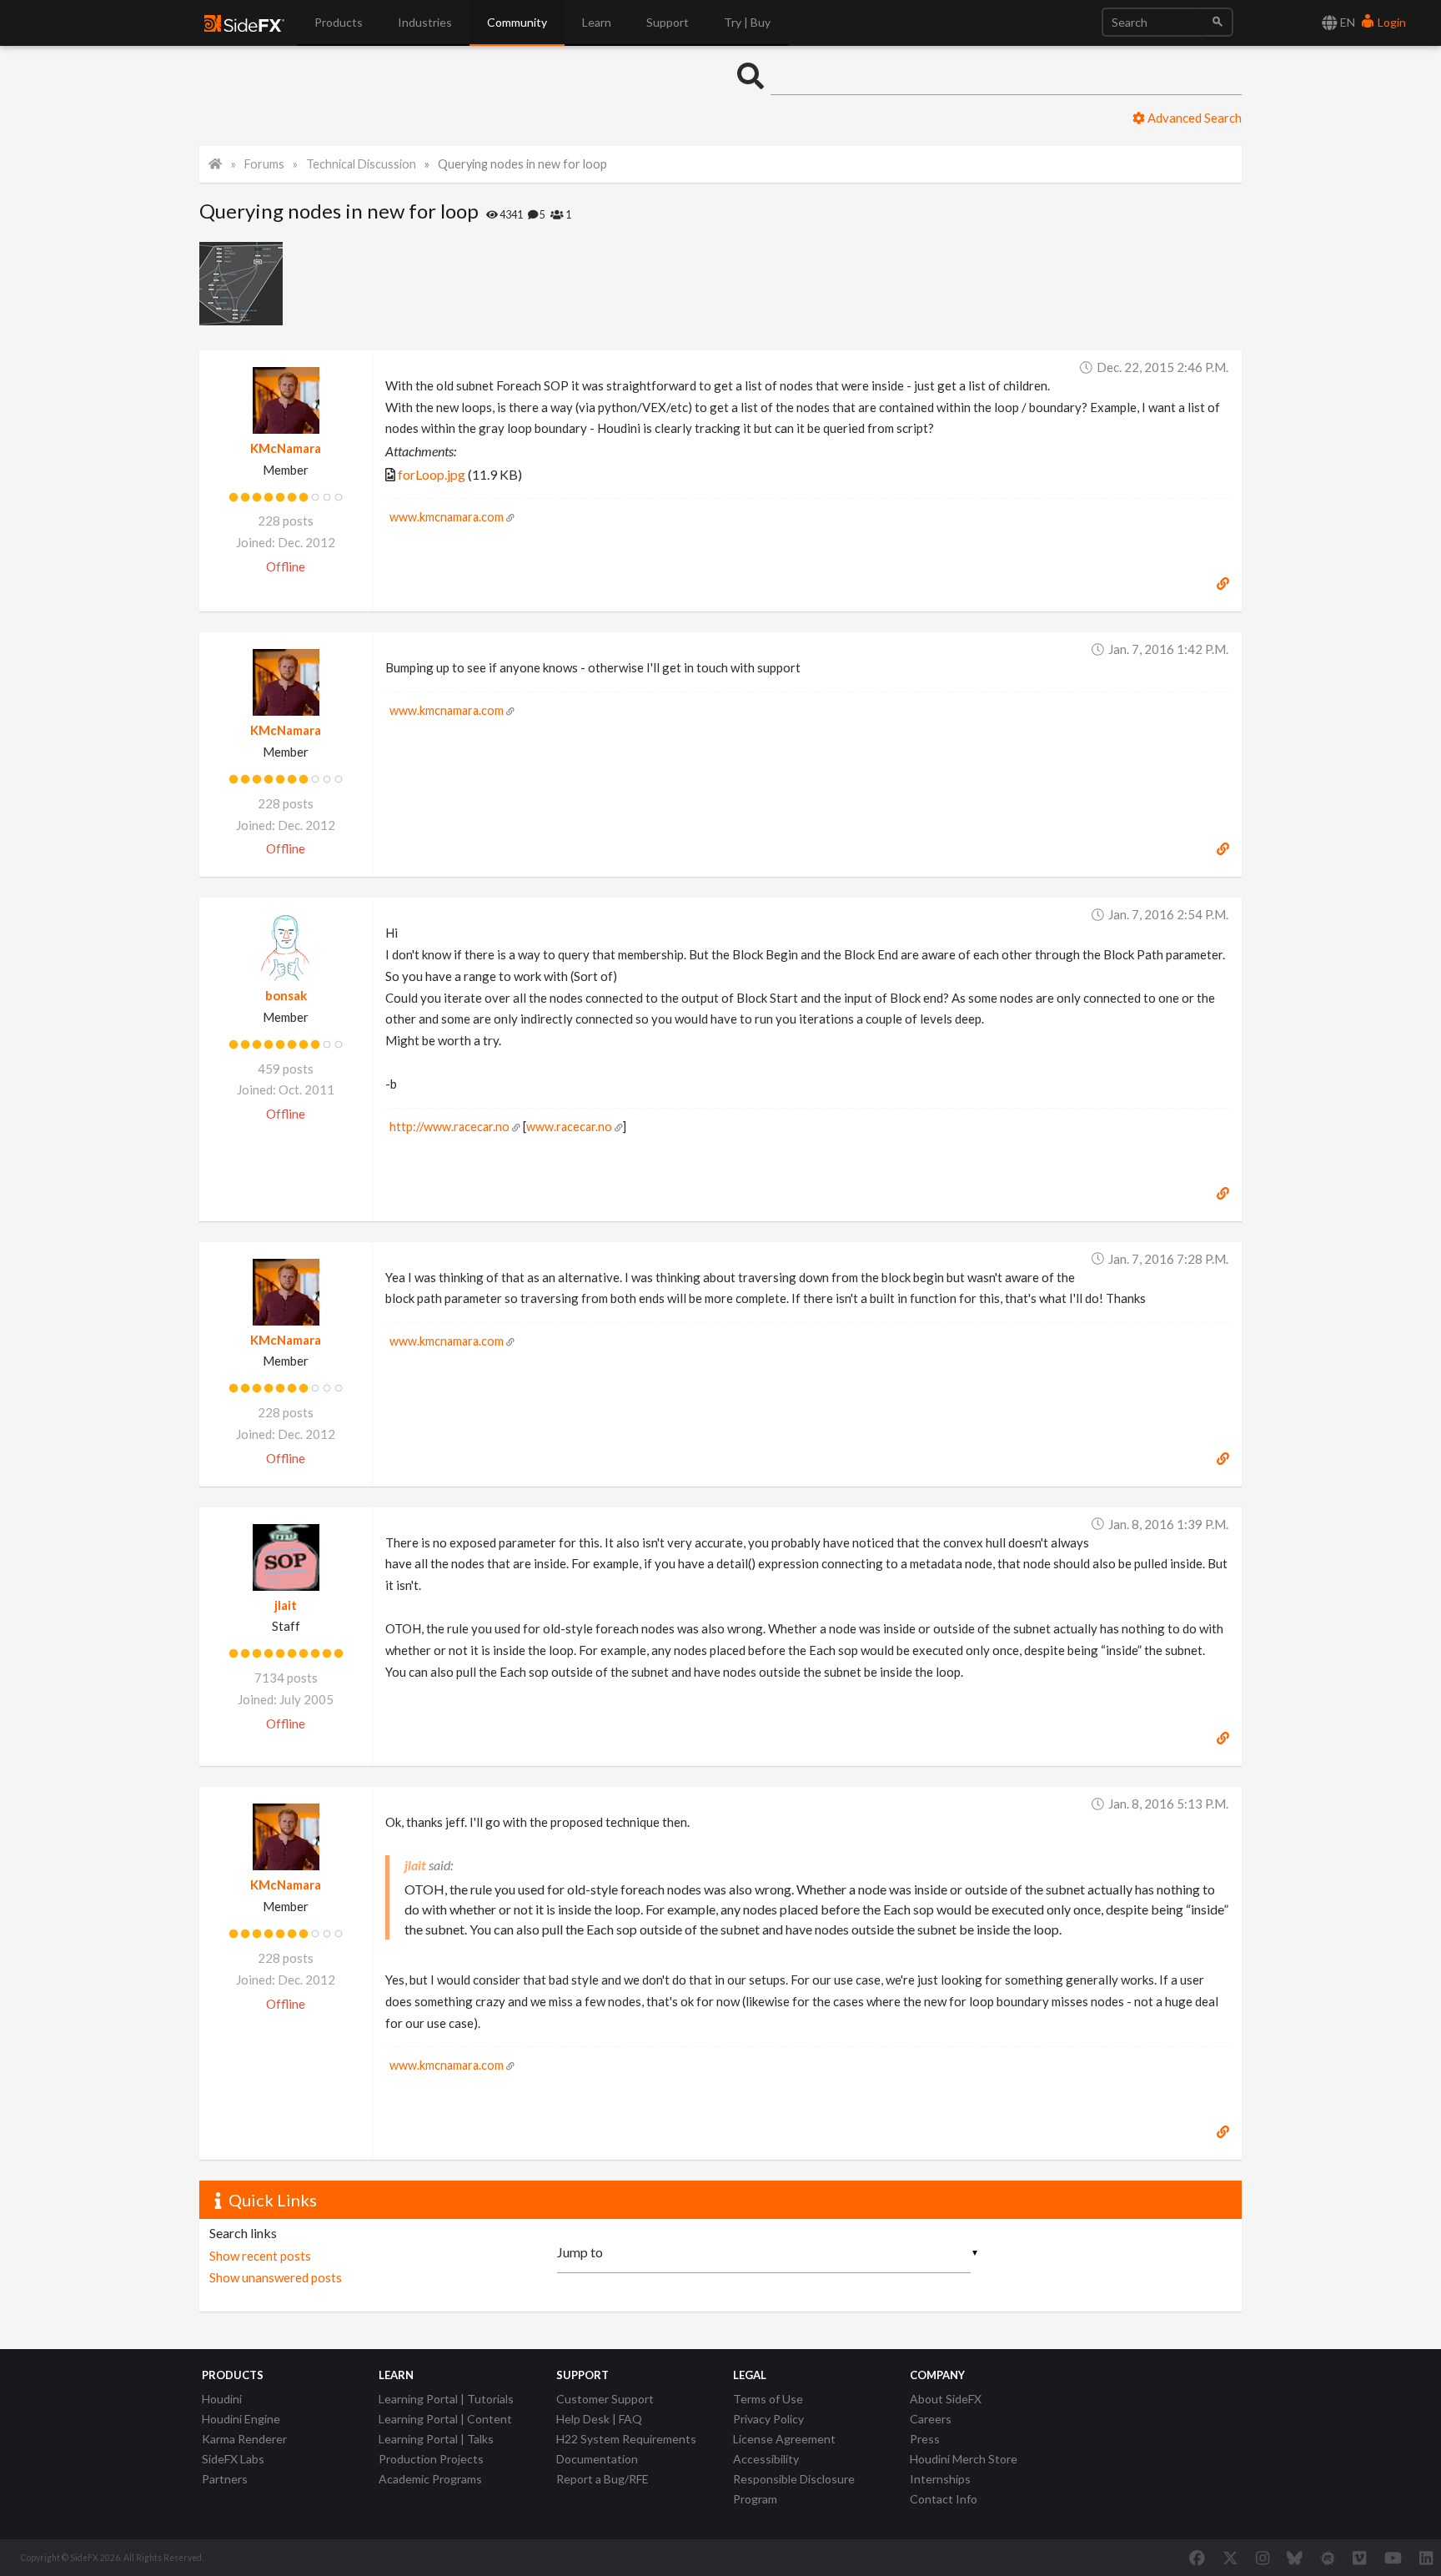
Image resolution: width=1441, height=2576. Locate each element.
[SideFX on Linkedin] (1426, 2558)
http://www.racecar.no (449, 1127)
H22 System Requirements (626, 2439)
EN (1346, 22)
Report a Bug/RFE (603, 2479)
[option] (243, 284)
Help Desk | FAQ (599, 2419)
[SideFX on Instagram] (1263, 2558)
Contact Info (944, 2499)
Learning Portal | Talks (436, 2439)
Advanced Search (1193, 118)
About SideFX (946, 2399)
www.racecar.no (569, 1127)
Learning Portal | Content (445, 2419)
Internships (940, 2479)
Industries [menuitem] (425, 22)
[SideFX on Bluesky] (1295, 2558)
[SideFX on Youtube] (1393, 2558)
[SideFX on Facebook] (1197, 2558)
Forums (264, 164)
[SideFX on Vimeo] (1359, 2558)
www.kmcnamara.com (447, 517)
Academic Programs (430, 2479)
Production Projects (431, 2459)
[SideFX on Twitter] (1230, 2558)
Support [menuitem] (668, 22)
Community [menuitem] (517, 22)
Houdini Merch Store (964, 2459)
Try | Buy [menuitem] (747, 22)
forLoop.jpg (432, 474)
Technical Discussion (361, 164)
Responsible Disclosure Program (794, 2489)
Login (1391, 22)
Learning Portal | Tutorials (446, 2399)
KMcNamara (286, 448)
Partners (225, 2479)
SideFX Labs (233, 2459)
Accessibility (766, 2459)
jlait (286, 1605)
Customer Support (605, 2399)
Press (925, 2439)
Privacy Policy (768, 2419)
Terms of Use (768, 2399)
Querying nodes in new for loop (522, 164)
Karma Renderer (244, 2439)
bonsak (286, 995)
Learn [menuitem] (597, 22)
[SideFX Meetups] (1328, 2558)
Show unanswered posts (276, 2277)
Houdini (222, 2399)
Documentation (597, 2459)
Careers (931, 2419)
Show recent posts (260, 2256)
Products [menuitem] (339, 22)
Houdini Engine (241, 2419)
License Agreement (784, 2439)
